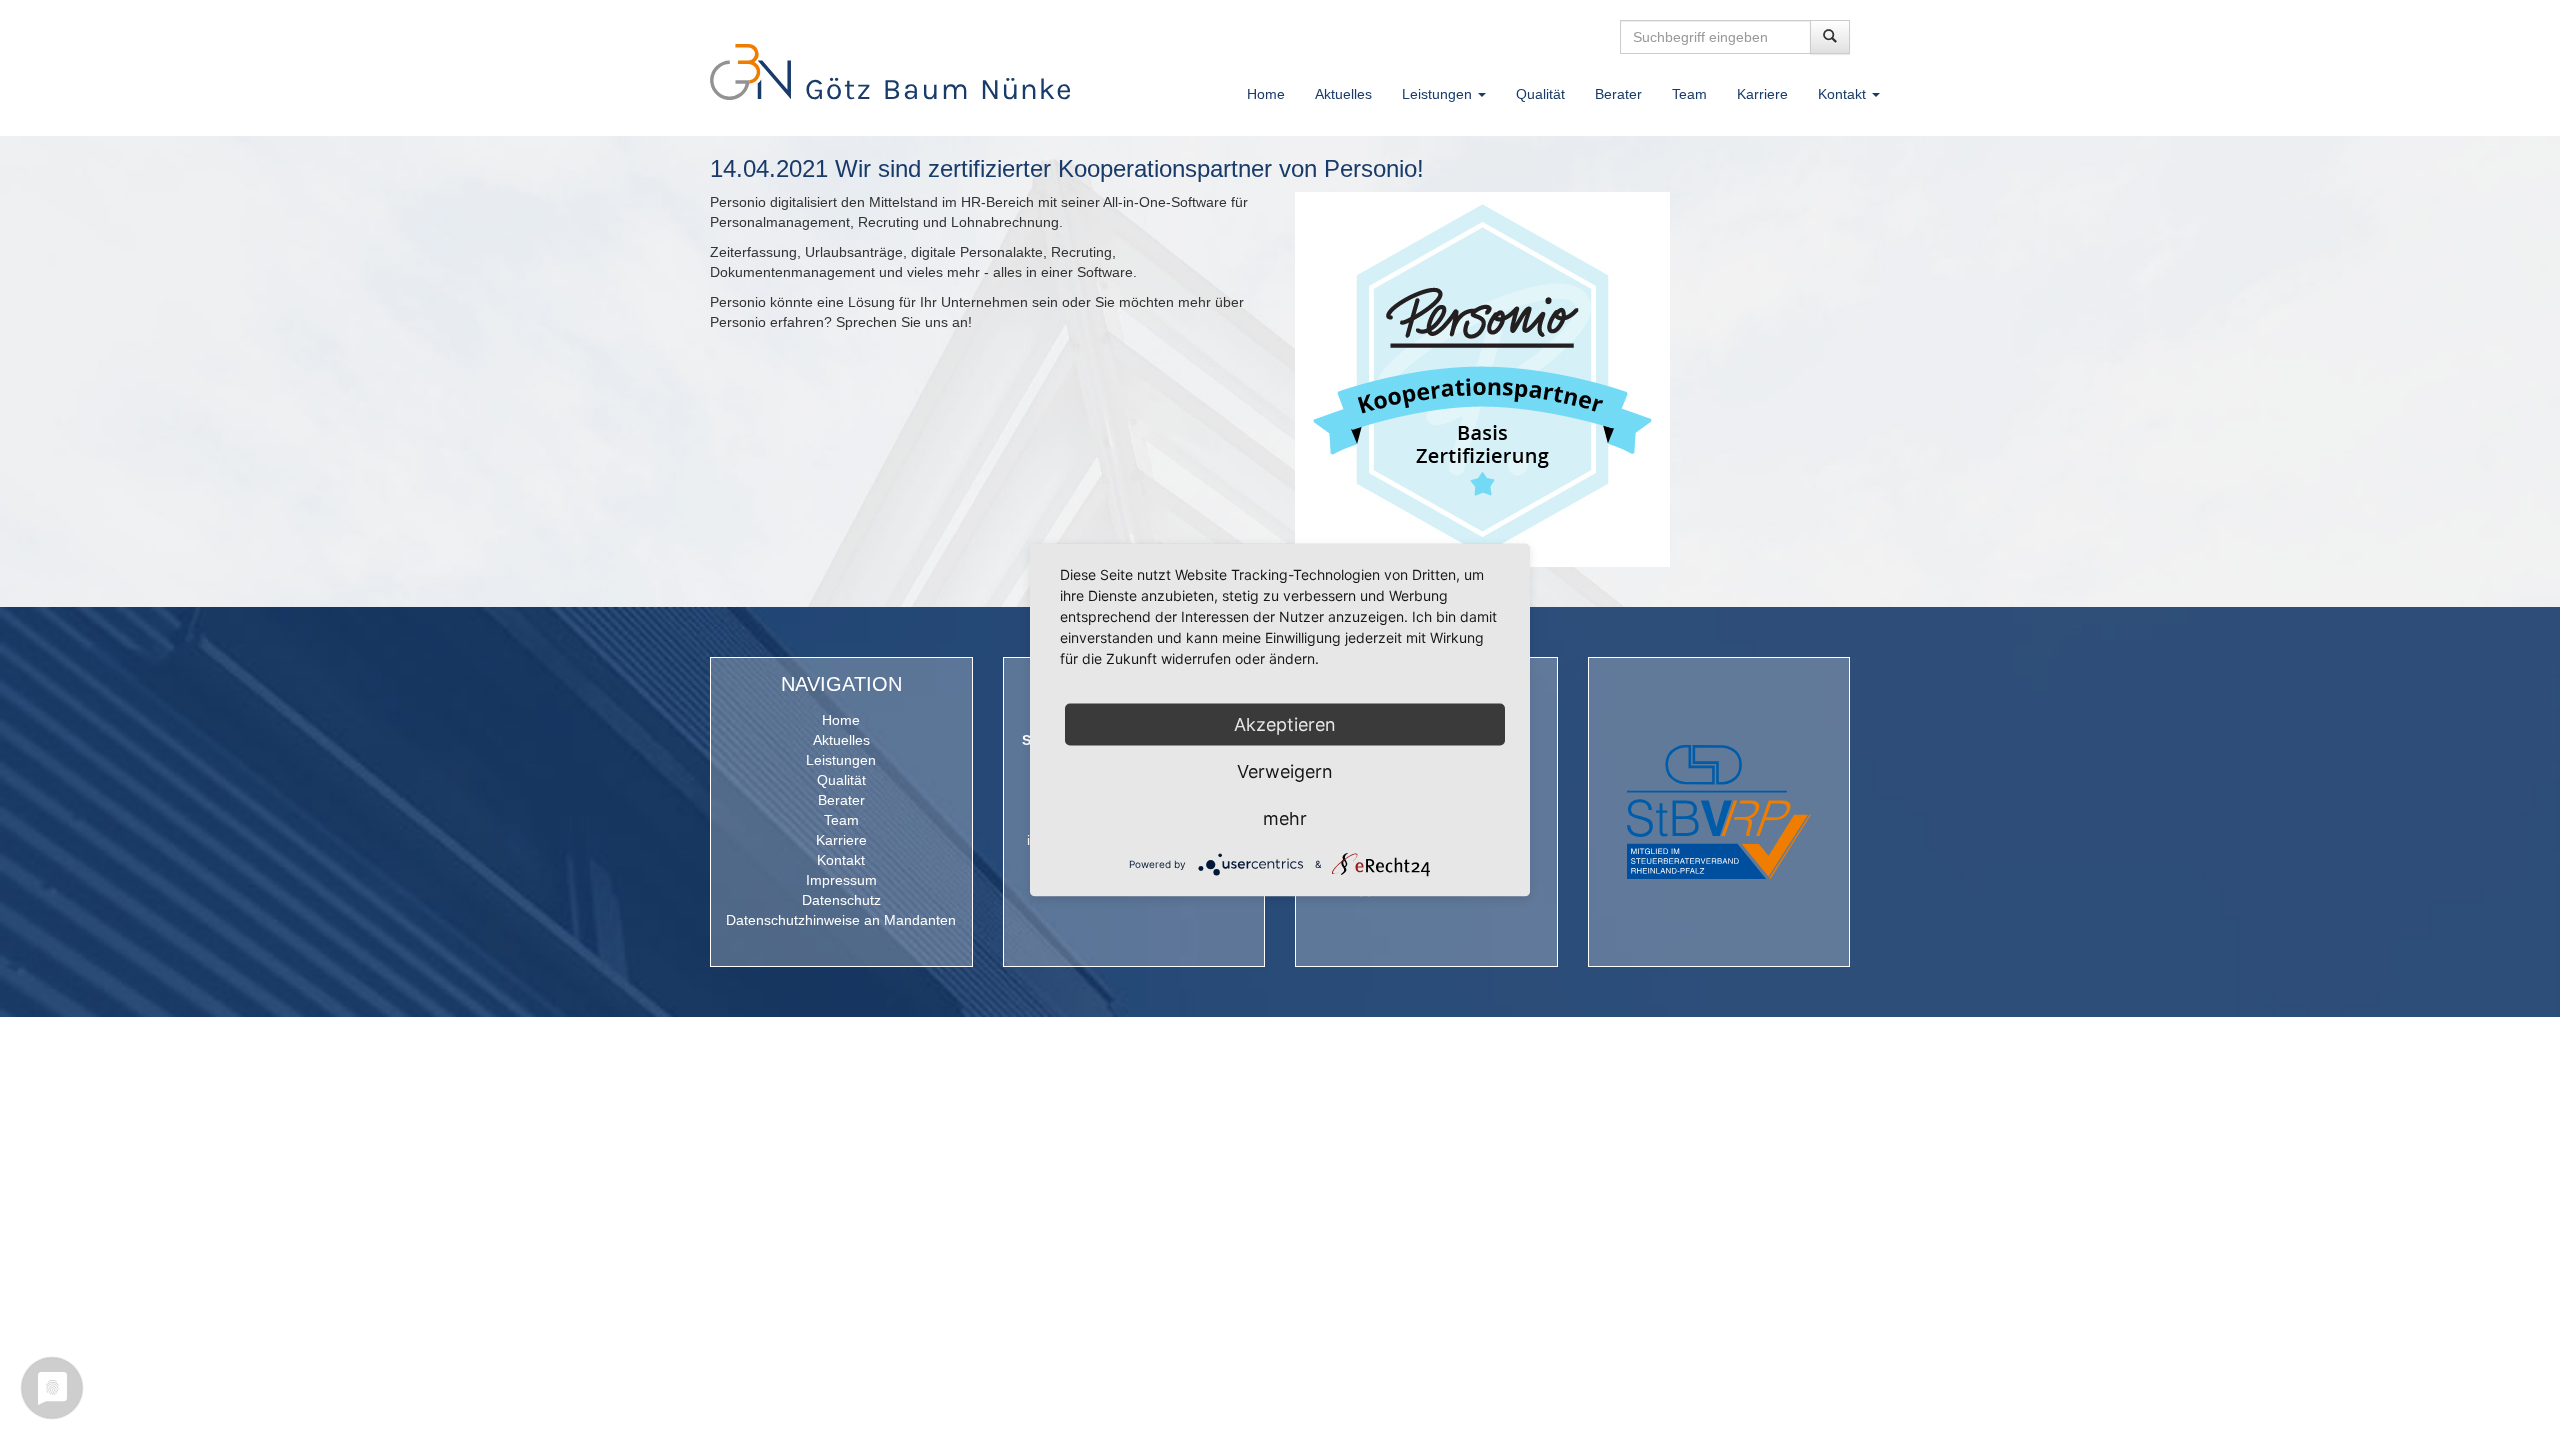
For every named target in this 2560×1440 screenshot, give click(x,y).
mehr (1285, 818)
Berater (1618, 94)
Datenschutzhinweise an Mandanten (841, 920)
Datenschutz (841, 900)
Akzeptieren (1285, 724)
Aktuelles (1343, 94)
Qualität (1540, 94)
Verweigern (1285, 771)
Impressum (841, 880)
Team (1689, 94)
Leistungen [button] (1439, 94)
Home (1266, 94)
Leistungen (841, 760)
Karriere (1762, 94)
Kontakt (841, 860)
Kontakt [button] (1844, 94)
